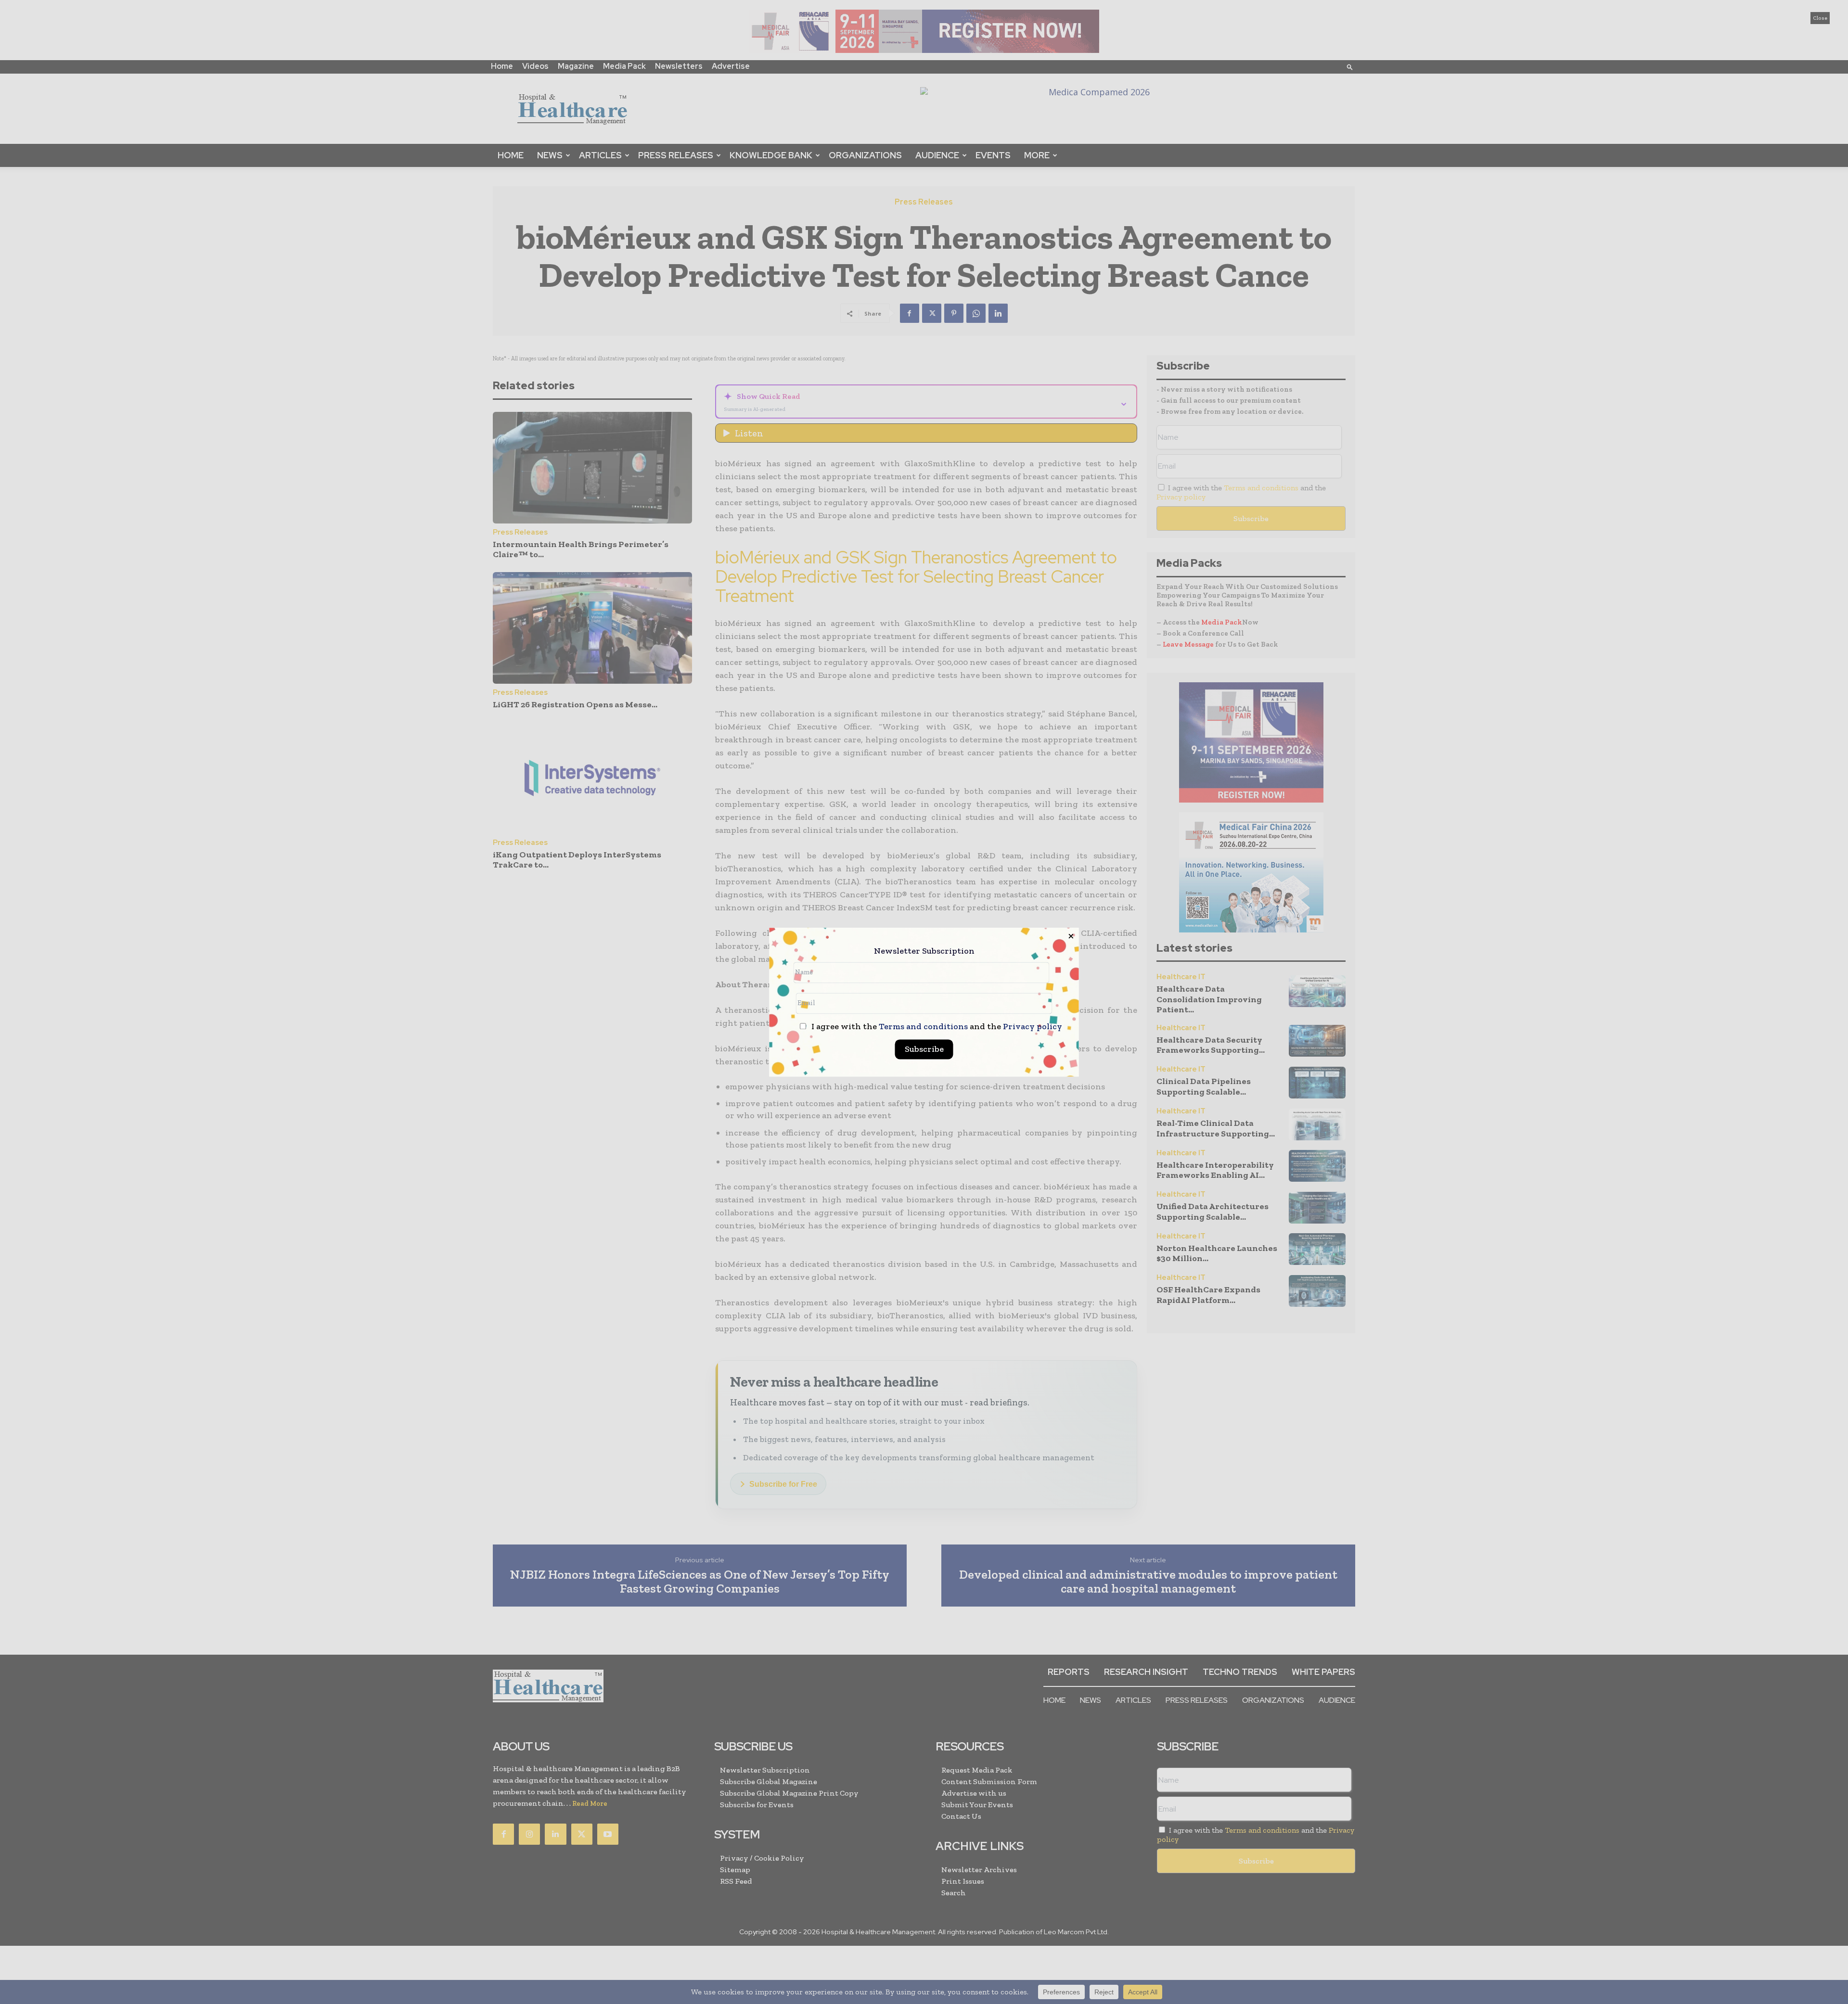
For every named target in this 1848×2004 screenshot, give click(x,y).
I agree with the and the (936, 1027)
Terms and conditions (923, 1026)
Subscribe (924, 1049)
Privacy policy (1033, 1026)
